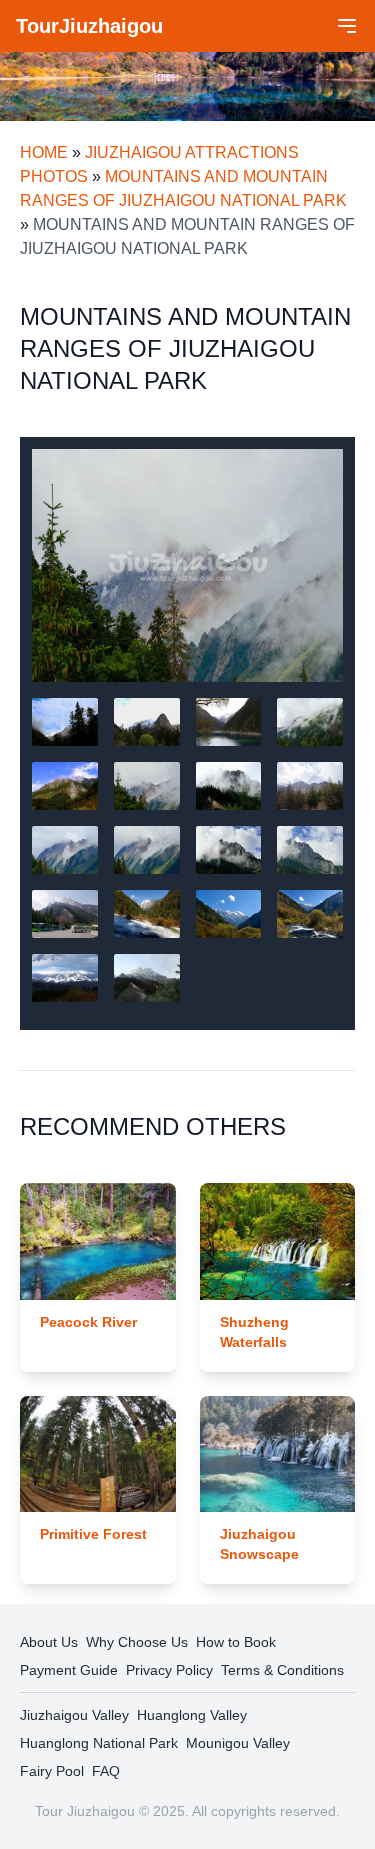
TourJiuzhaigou (89, 26)
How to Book (236, 1642)
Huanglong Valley (192, 1715)
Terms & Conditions (282, 1670)
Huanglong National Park (99, 1743)
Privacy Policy (169, 1670)
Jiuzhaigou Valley (74, 1715)
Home (44, 152)
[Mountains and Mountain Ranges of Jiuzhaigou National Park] (187, 565)
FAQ (106, 1771)
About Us (49, 1642)
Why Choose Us (137, 1642)
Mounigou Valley (238, 1743)
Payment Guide (69, 1670)
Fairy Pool (52, 1771)
